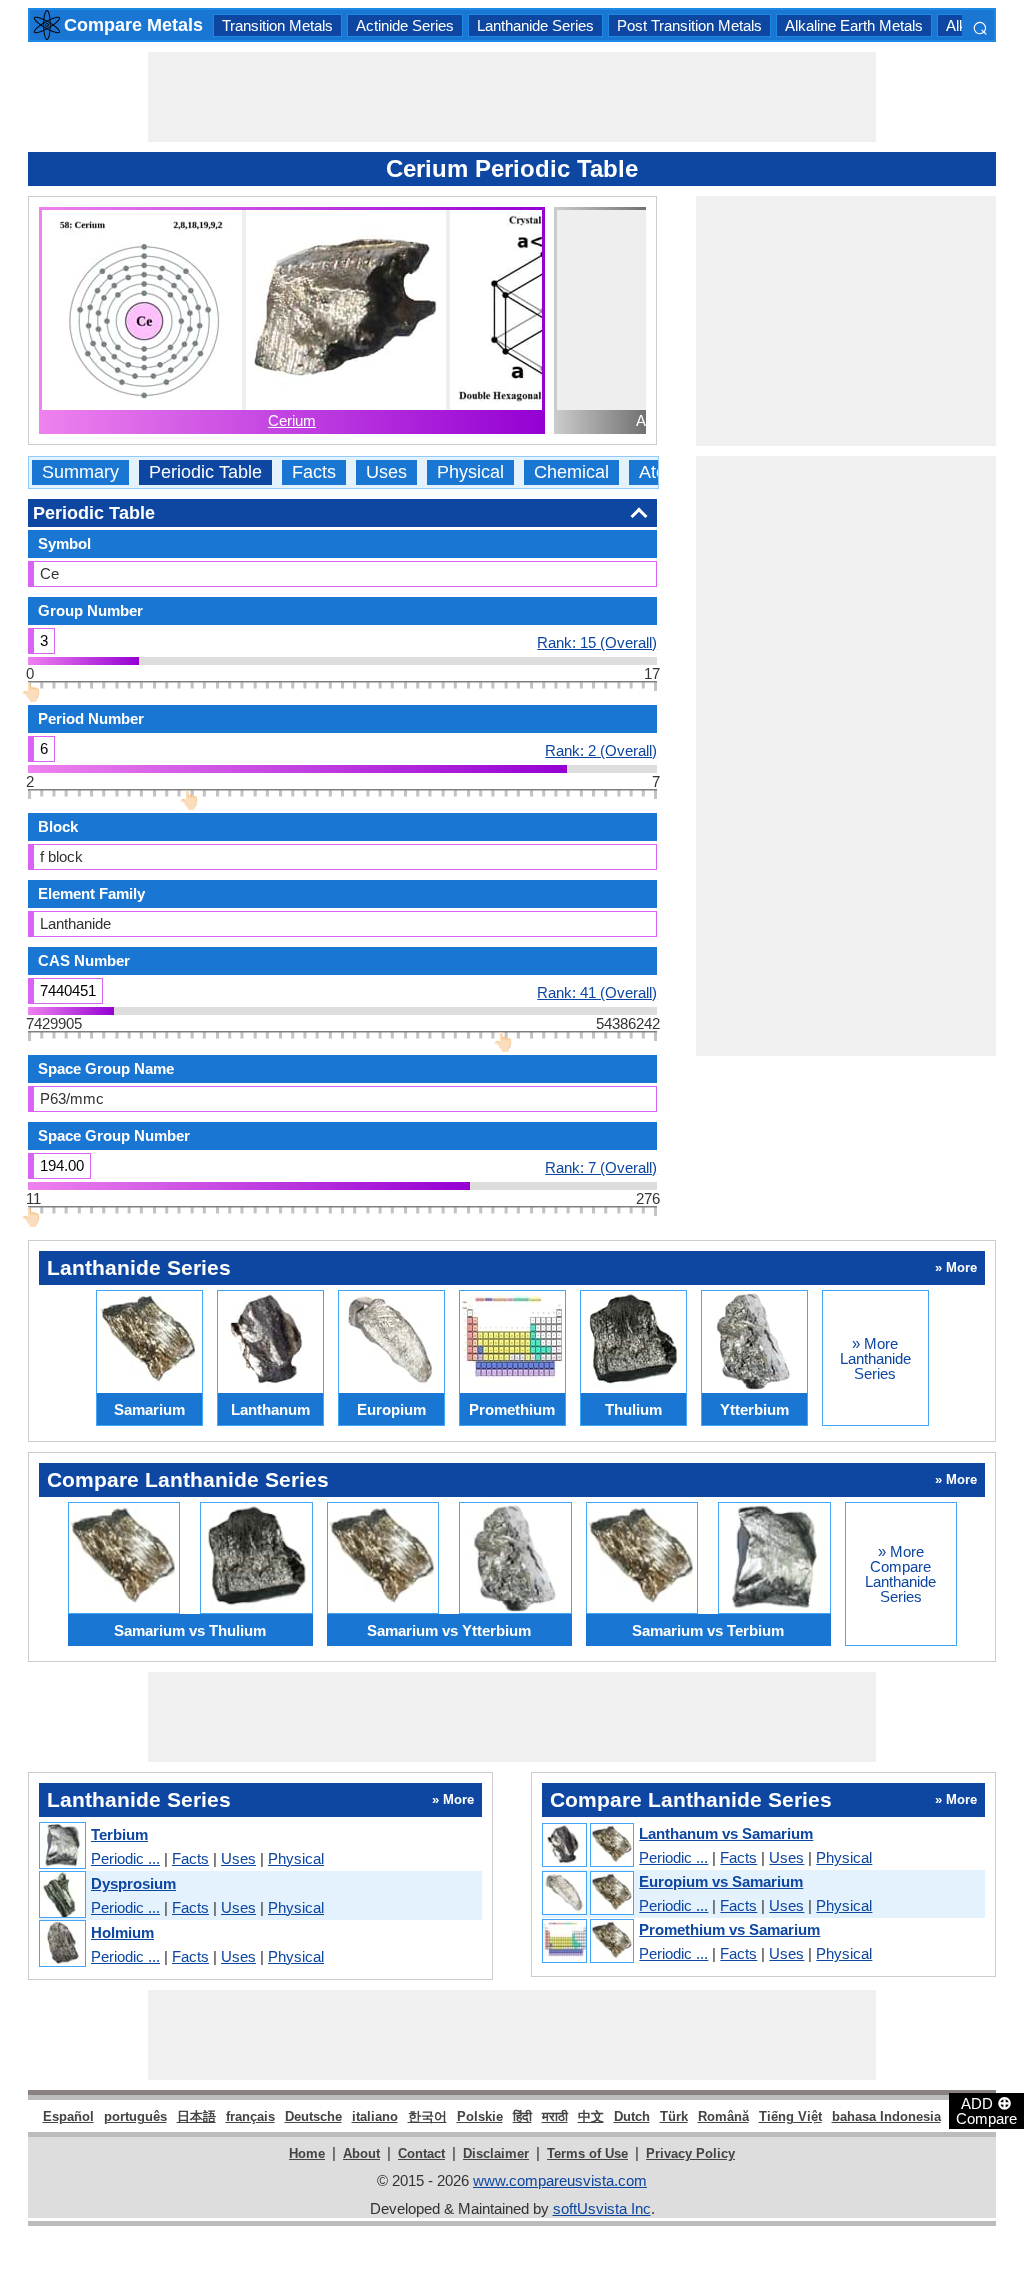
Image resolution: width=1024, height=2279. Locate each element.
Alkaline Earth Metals (854, 25)
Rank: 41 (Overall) (597, 992)
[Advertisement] (512, 97)
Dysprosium (133, 1883)
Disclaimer (496, 2153)
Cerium (292, 420)
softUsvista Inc (602, 2208)
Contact (421, 2153)
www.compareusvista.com (560, 2180)
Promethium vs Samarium (729, 1929)
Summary (80, 472)
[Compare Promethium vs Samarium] (587, 1942)
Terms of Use (587, 2153)
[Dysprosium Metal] (61, 1895)
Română (723, 2116)
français (250, 2116)
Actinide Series (405, 25)
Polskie (480, 2116)
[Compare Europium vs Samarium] (587, 1894)
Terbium (119, 1834)
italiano (375, 2116)
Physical (470, 472)
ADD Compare (986, 2110)
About (361, 2153)
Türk (674, 2116)
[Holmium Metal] (61, 1944)
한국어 (427, 2116)
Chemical (571, 472)
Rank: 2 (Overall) (601, 750)
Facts (314, 472)
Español (68, 2116)
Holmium (122, 1932)
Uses (386, 472)
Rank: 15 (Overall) (597, 642)
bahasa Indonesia (886, 2116)
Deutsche (313, 2116)
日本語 (196, 2116)
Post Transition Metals (689, 25)
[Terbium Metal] (61, 1846)
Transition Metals (277, 25)
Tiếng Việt (790, 2116)
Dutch (632, 2116)
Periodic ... (125, 1858)
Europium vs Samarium (721, 1881)
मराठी (555, 2116)
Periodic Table (205, 472)
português (135, 2116)
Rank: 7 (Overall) (601, 1167)
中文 (591, 2116)
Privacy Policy (690, 2153)
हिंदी (522, 2116)
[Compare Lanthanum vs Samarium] (587, 1846)
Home (307, 2153)
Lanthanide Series (535, 25)
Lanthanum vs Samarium (726, 1833)
